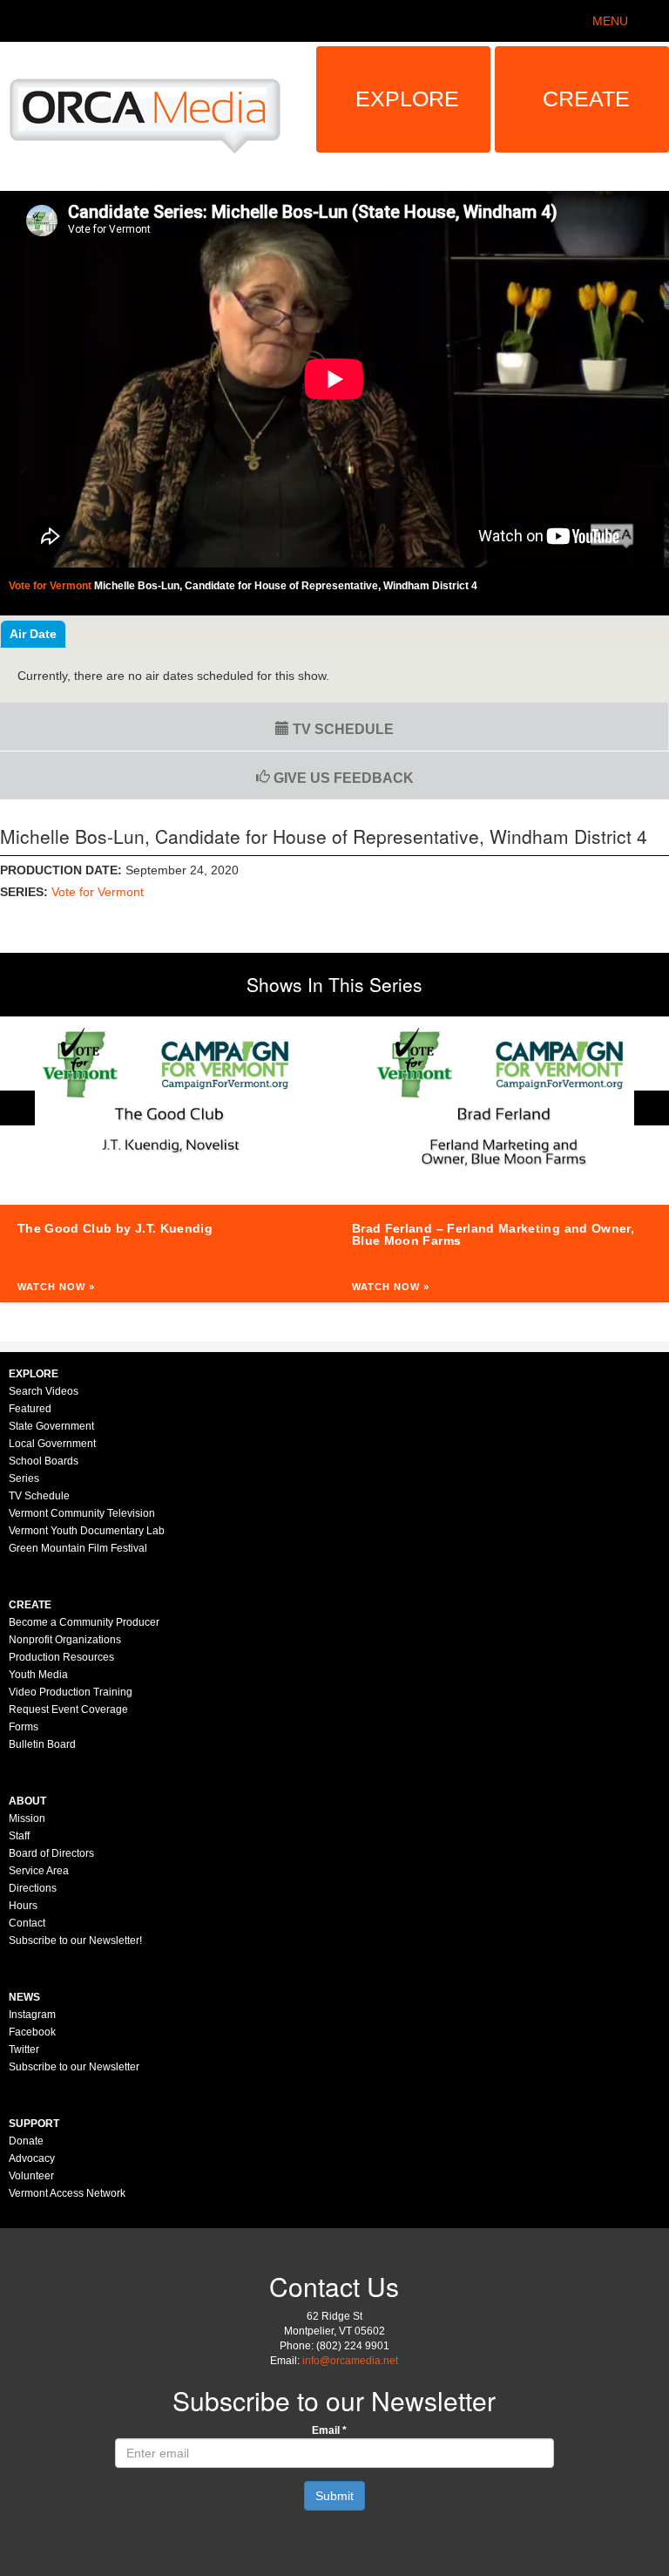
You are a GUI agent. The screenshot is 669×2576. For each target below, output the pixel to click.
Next (652, 1108)
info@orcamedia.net (350, 2361)
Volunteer (31, 2176)
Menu (610, 21)
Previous (17, 1108)
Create (586, 99)
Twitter (24, 2049)
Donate (26, 2141)
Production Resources (61, 1657)
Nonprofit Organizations (65, 1640)
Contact (27, 1923)
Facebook (32, 2032)
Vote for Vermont (98, 892)
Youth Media (38, 1675)
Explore (407, 99)
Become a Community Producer (84, 1622)
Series (24, 1478)
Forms (24, 1727)
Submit (334, 2496)
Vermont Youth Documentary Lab (87, 1531)
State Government (51, 1426)
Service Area (39, 1871)
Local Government (52, 1444)
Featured (30, 1409)
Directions (33, 1888)
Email (329, 2430)
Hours (23, 1906)
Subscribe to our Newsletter (74, 2067)
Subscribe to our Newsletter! (75, 1940)
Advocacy (32, 2158)
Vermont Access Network (67, 2193)
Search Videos (44, 1391)
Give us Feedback (342, 778)
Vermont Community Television (82, 1513)
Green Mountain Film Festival (78, 1548)
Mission (27, 1818)
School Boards (44, 1461)
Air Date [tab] (33, 634)
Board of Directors (51, 1853)
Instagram (32, 2015)
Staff (19, 1836)
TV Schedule (341, 729)
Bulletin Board (42, 1744)
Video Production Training (71, 1692)
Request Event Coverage (68, 1709)
